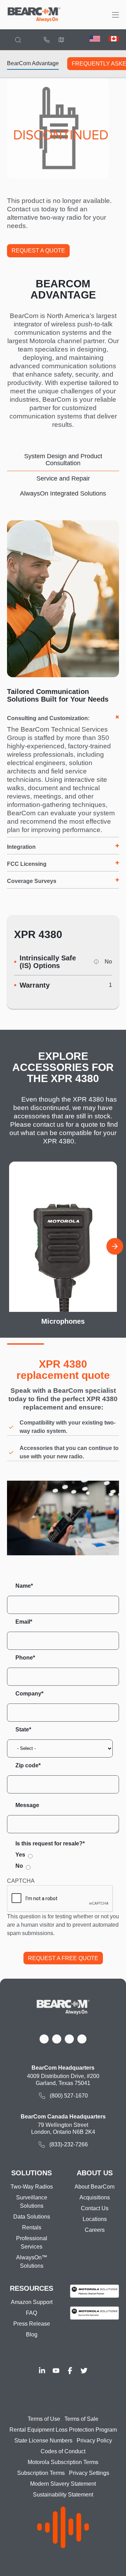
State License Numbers (43, 2441)
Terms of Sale (81, 2419)
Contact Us (95, 2208)
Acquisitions (95, 2197)
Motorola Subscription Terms (63, 2462)
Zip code (27, 1765)
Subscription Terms (41, 2473)
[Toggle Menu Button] (115, 15)
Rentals (32, 2227)
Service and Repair (63, 478)
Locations (61, 40)
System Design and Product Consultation (63, 460)
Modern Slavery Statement (63, 2484)
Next (115, 1246)
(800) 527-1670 (47, 40)
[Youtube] (56, 2371)
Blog (32, 2335)
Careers (95, 2230)
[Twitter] (84, 2371)
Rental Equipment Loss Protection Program (63, 2430)
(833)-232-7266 (69, 2144)
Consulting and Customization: (48, 718)
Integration (21, 847)
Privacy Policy (94, 2441)
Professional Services (32, 2242)
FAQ (31, 2313)
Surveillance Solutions (32, 2202)
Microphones (63, 1321)
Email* (24, 1622)
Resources (31, 2288)
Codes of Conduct (63, 2451)
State (22, 1729)
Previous (11, 1246)
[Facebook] (70, 2371)
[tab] (63, 460)
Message (27, 1805)
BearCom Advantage (33, 63)
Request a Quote (38, 251)
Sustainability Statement (63, 2495)
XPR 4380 (38, 934)
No (19, 1866)
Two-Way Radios (32, 2187)
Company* (29, 1694)
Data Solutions (32, 2217)
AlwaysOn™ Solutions (32, 2262)
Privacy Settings (89, 2473)
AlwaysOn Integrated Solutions (63, 493)
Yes (20, 1855)
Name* (24, 1586)
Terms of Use (44, 2419)
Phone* (25, 1658)
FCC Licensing (27, 864)
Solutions (31, 2173)
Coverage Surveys (32, 881)
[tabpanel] (63, 707)
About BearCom (94, 2187)
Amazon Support (32, 2302)
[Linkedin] (42, 2371)
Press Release (32, 2324)
